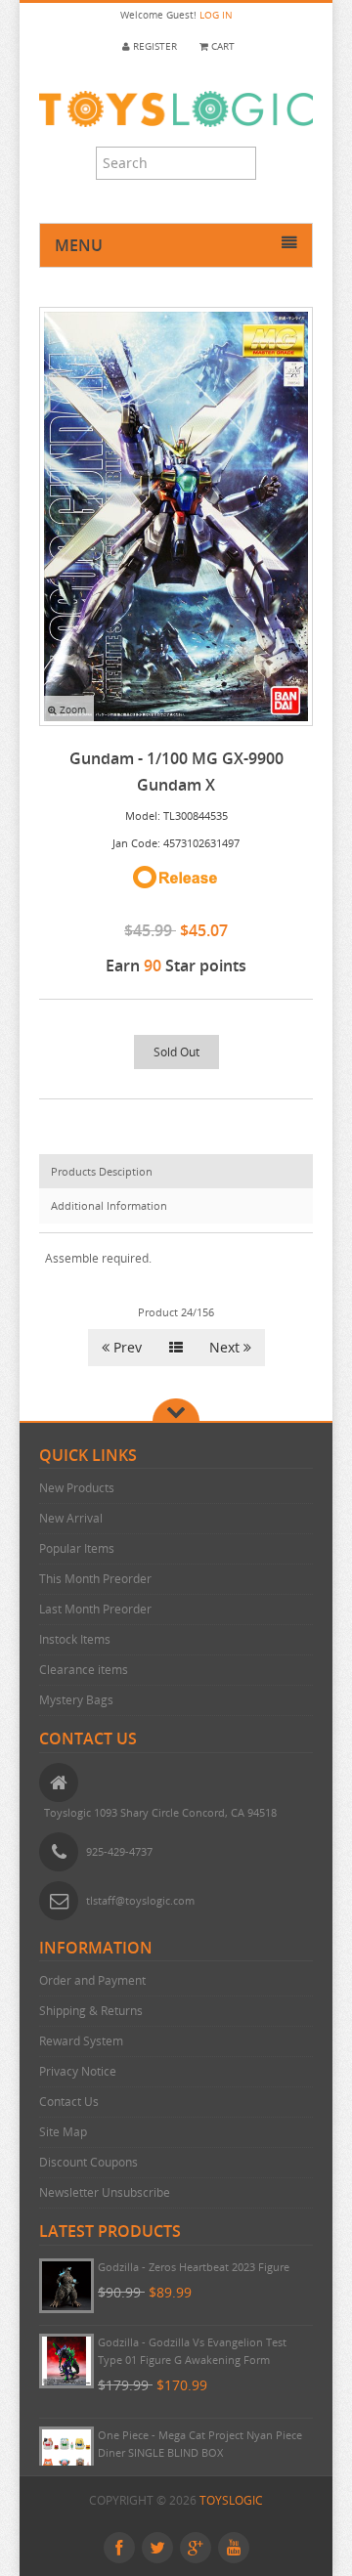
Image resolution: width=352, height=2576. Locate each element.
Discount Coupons (88, 2162)
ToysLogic (231, 2500)
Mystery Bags (76, 1700)
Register (154, 46)
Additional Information (109, 1205)
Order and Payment (92, 1980)
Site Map (63, 2132)
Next (226, 1347)
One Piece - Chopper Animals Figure (189, 2267)
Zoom (71, 710)
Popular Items (77, 1548)
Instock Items (75, 1639)
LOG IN (216, 15)
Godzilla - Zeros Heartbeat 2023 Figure (194, 2342)
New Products (77, 1488)
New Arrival (71, 1518)
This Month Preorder (95, 1579)
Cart (221, 46)
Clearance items (84, 1670)
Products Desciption (102, 1171)
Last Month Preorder (95, 1609)
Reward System (81, 2041)
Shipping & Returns (91, 2011)
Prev (126, 1347)
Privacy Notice (78, 2071)
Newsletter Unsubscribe (105, 2192)
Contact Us (69, 2102)
